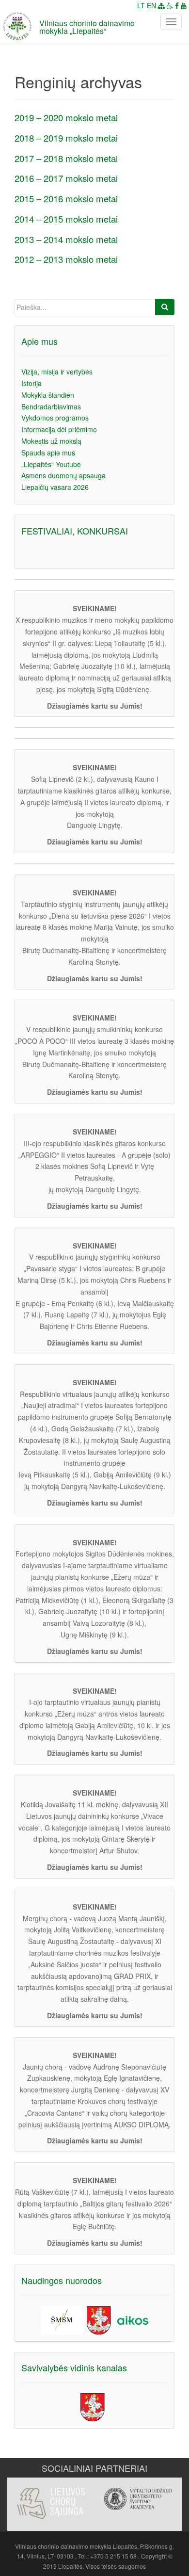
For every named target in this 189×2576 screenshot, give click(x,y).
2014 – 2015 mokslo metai (66, 219)
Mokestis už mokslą (51, 441)
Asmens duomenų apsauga (63, 475)
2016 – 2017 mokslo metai (66, 178)
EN (151, 5)
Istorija (31, 383)
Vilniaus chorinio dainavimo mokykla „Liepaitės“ (87, 27)
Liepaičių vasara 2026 (55, 487)
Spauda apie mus (48, 453)
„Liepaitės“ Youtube (51, 464)
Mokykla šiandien (48, 395)
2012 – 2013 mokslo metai (66, 259)
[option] (51, 2498)
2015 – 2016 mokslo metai (66, 198)
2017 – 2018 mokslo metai (66, 158)
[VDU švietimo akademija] (138, 2499)
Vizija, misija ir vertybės (57, 372)
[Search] (165, 307)
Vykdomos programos (55, 418)
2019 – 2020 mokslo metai (66, 117)
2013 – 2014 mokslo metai (66, 239)
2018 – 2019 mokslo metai (66, 138)
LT (141, 5)
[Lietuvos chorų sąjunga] (51, 2503)
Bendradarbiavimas (51, 406)
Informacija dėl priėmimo (59, 429)
